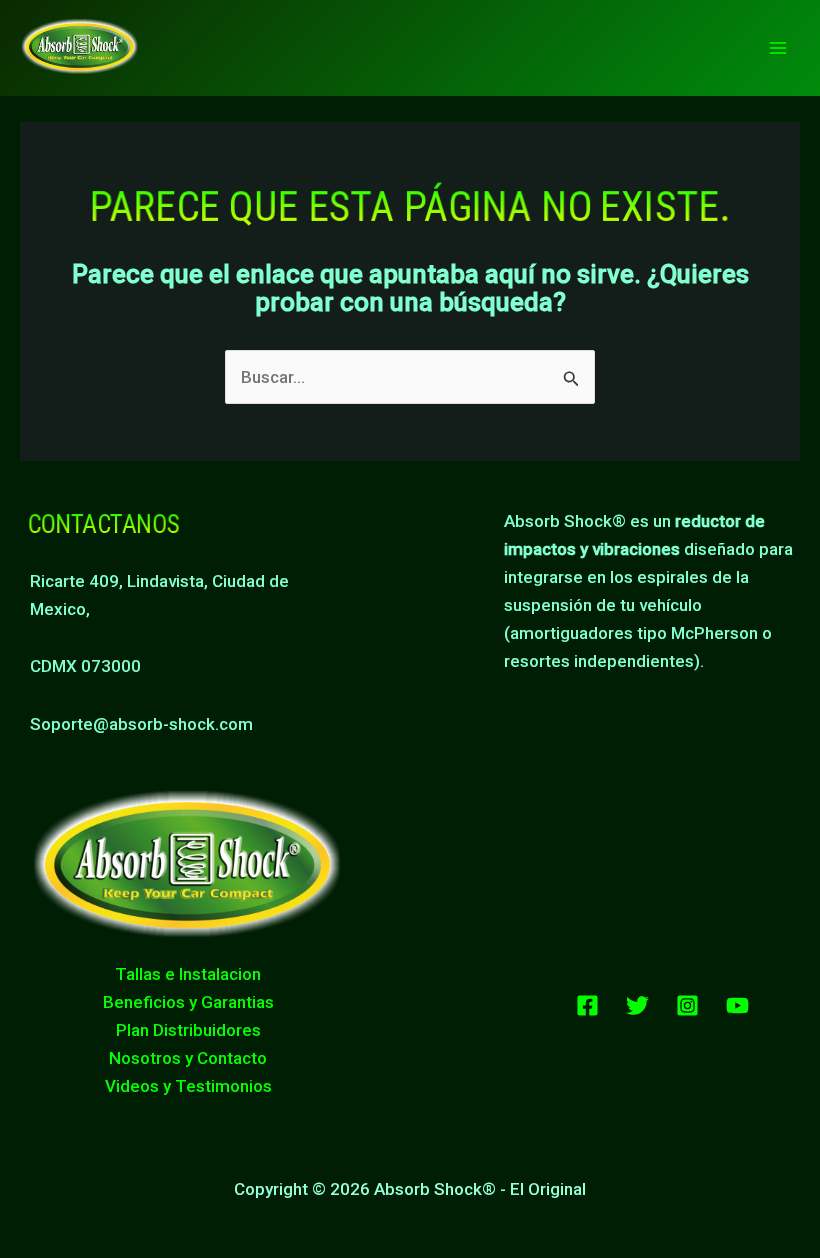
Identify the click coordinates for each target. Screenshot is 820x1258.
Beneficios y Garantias (188, 1002)
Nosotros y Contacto (188, 1058)
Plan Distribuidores (188, 1030)
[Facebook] (587, 1005)
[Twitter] (637, 1005)
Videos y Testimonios (188, 1086)
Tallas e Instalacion (188, 974)
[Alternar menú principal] (778, 48)
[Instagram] (687, 1005)
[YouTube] (737, 1005)
